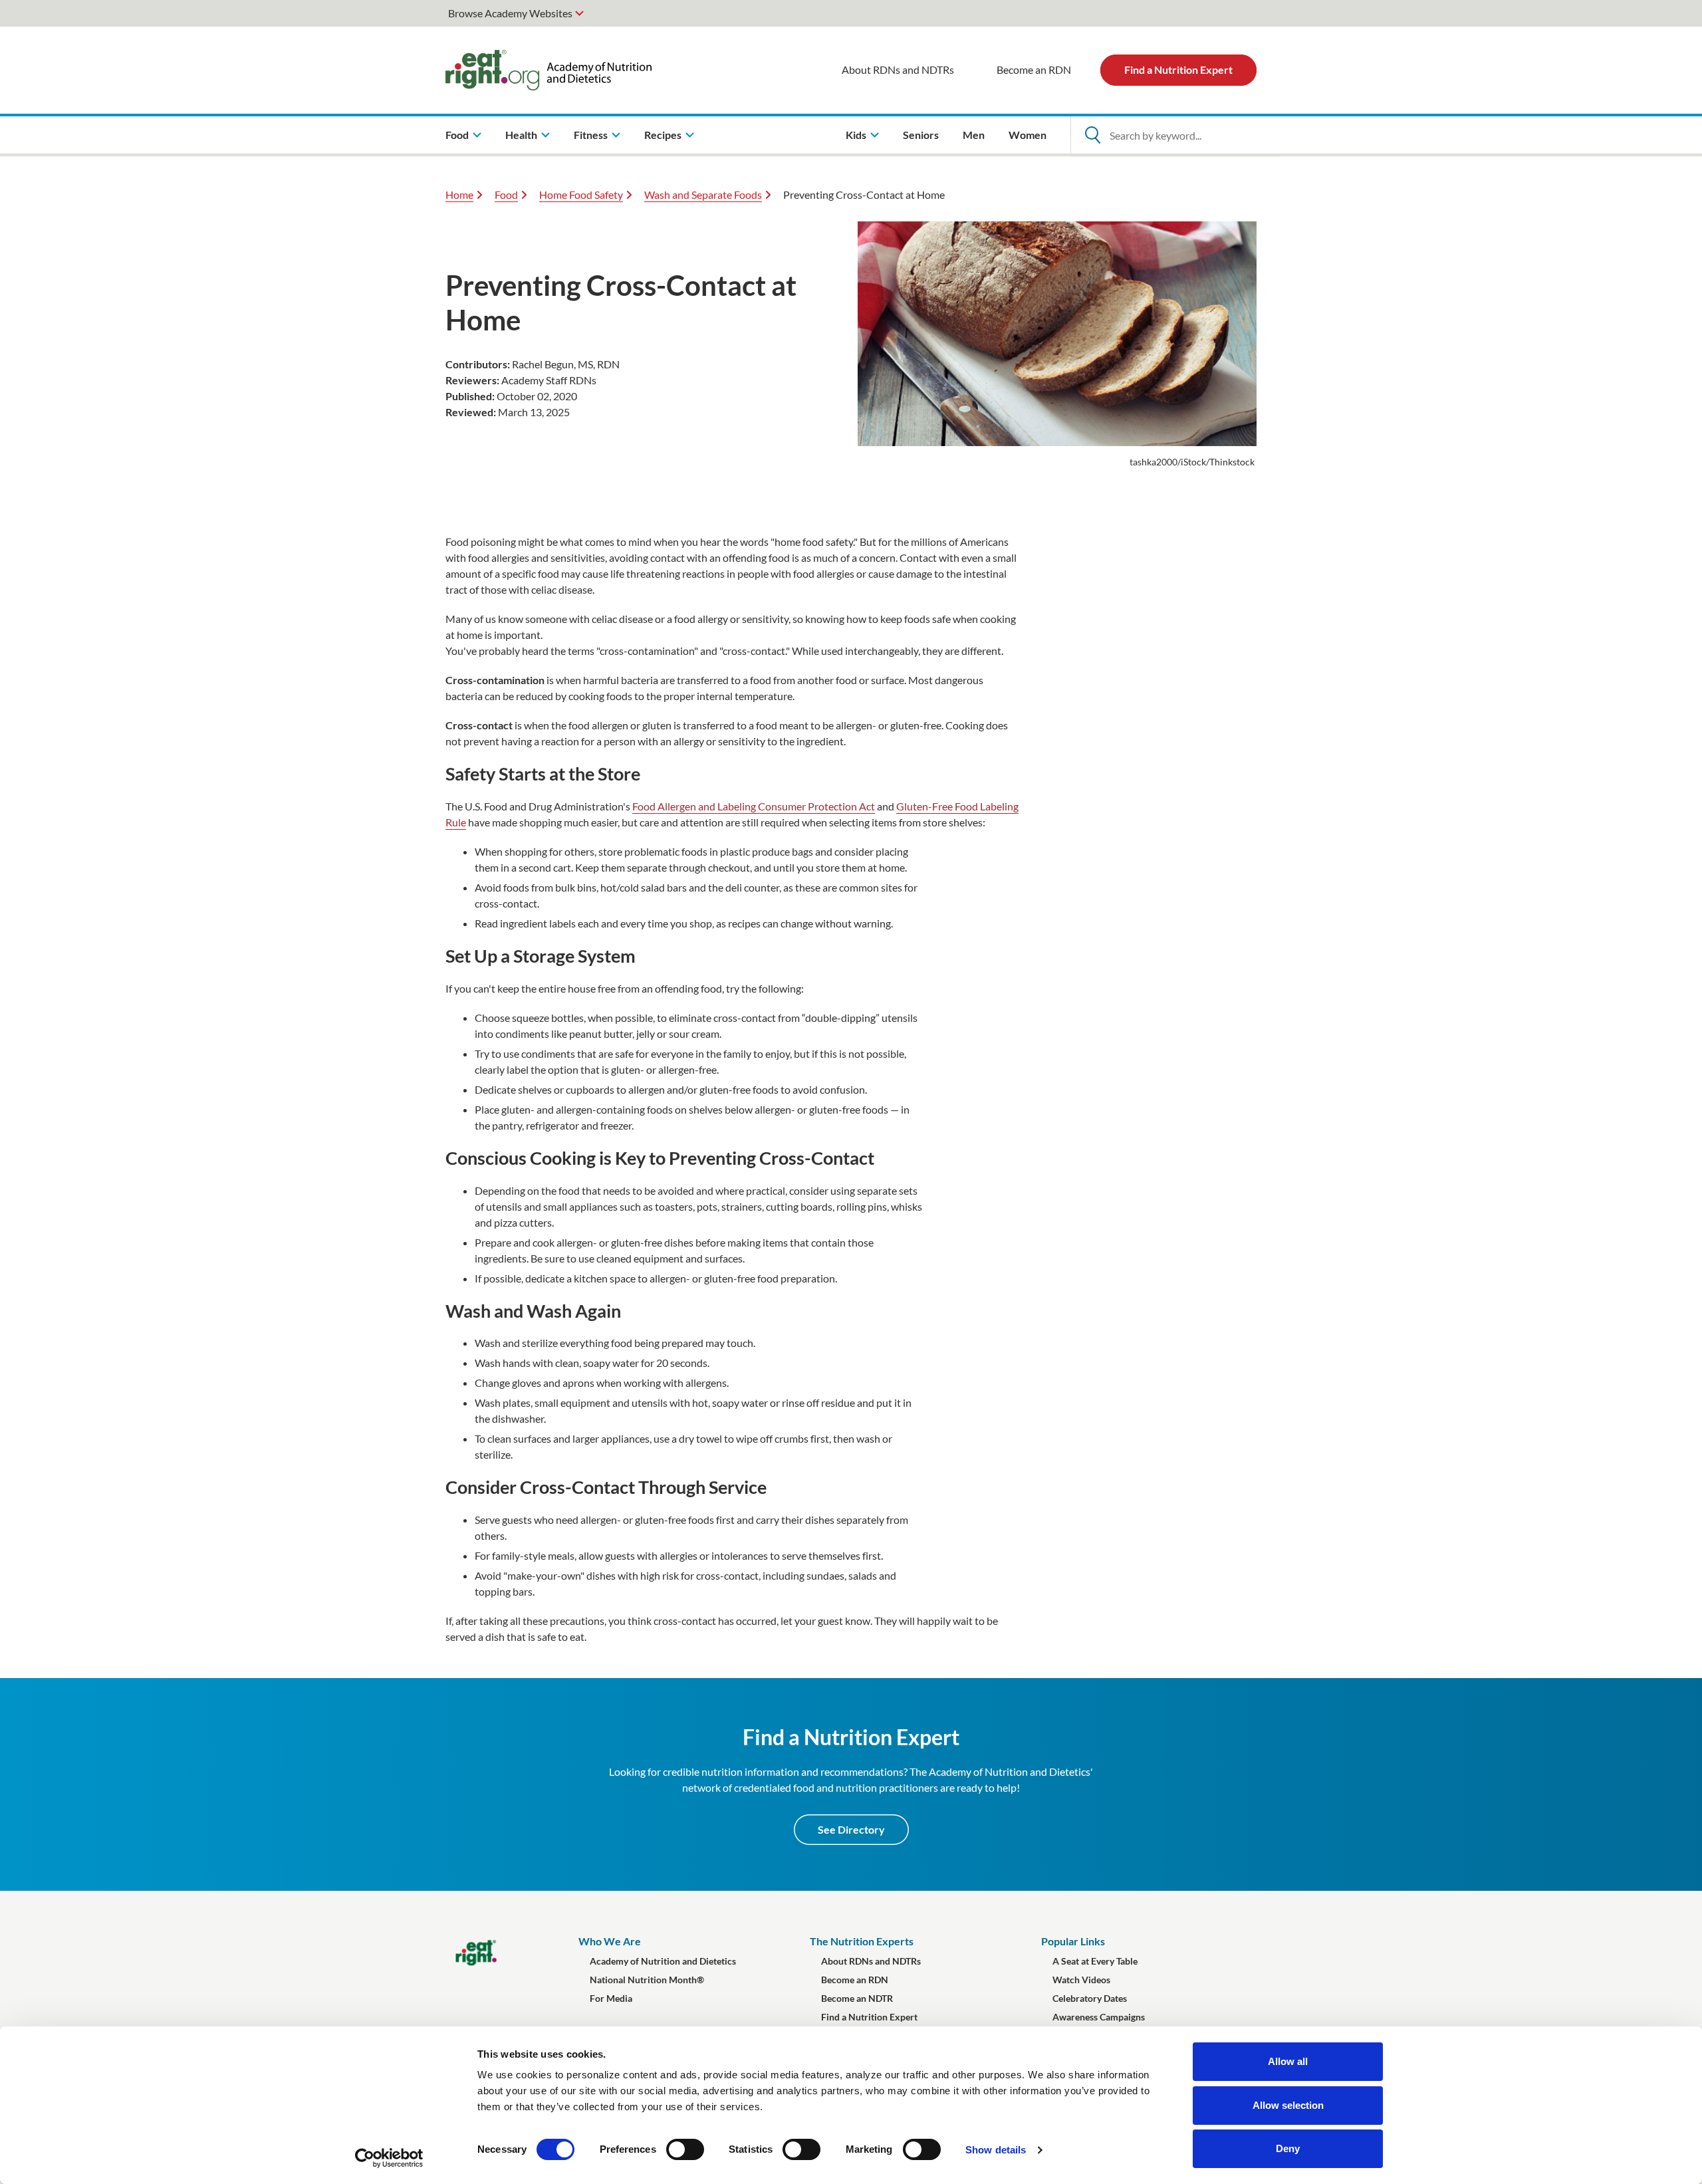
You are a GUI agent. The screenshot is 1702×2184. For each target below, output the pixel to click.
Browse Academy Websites (510, 13)
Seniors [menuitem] (921, 135)
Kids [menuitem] (856, 135)
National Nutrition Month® (647, 1980)
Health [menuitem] (521, 135)
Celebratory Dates (1090, 1998)
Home (459, 194)
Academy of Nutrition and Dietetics (663, 1961)
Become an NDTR (857, 1998)
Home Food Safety (581, 194)
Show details (996, 2150)
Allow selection (1288, 2105)
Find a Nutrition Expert (1178, 69)
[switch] (685, 2149)
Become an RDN (1034, 69)
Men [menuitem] (974, 135)
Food (506, 194)
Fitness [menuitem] (591, 135)
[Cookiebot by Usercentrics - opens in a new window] (389, 2158)
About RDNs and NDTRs (898, 69)
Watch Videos (1081, 1980)
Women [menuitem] (1028, 135)
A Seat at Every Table (1095, 1961)
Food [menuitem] (457, 135)
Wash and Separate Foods (703, 194)
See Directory (851, 1829)
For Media (611, 1998)
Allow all (1288, 2061)
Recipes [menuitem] (663, 135)
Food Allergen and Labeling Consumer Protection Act (754, 806)
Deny (1288, 2148)
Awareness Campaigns (1099, 2017)
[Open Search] (1092, 135)
